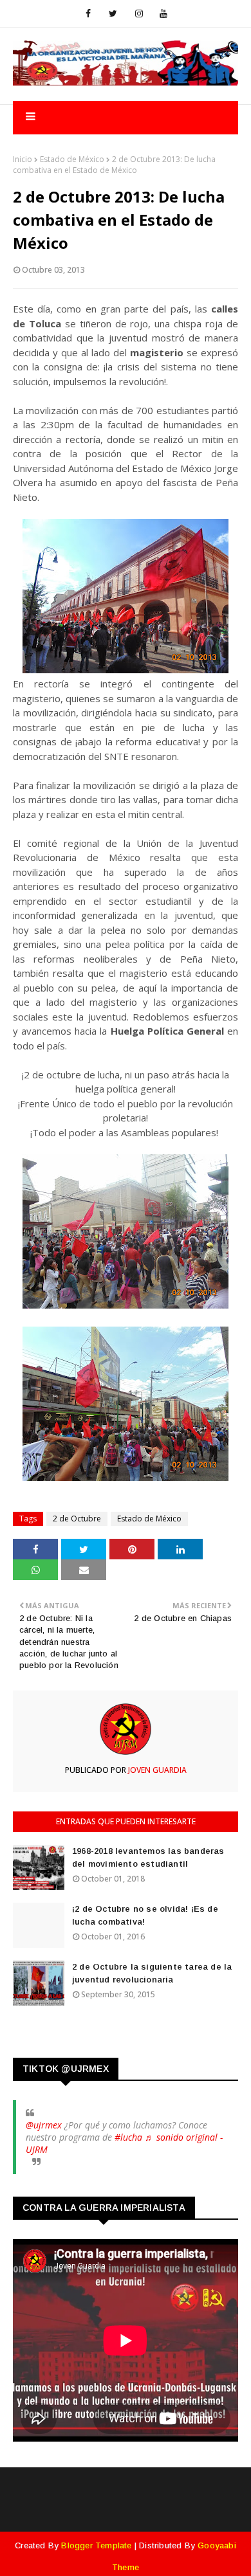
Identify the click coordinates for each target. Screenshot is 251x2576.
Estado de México (72, 159)
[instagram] (139, 14)
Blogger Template (96, 2545)
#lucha (128, 2137)
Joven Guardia (156, 1770)
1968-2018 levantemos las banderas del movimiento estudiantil (148, 1857)
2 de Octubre (77, 1519)
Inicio (23, 159)
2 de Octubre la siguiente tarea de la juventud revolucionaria (152, 1973)
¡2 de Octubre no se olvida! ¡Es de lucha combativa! (145, 1915)
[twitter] (113, 14)
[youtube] (163, 14)
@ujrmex (44, 2125)
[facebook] (88, 14)
